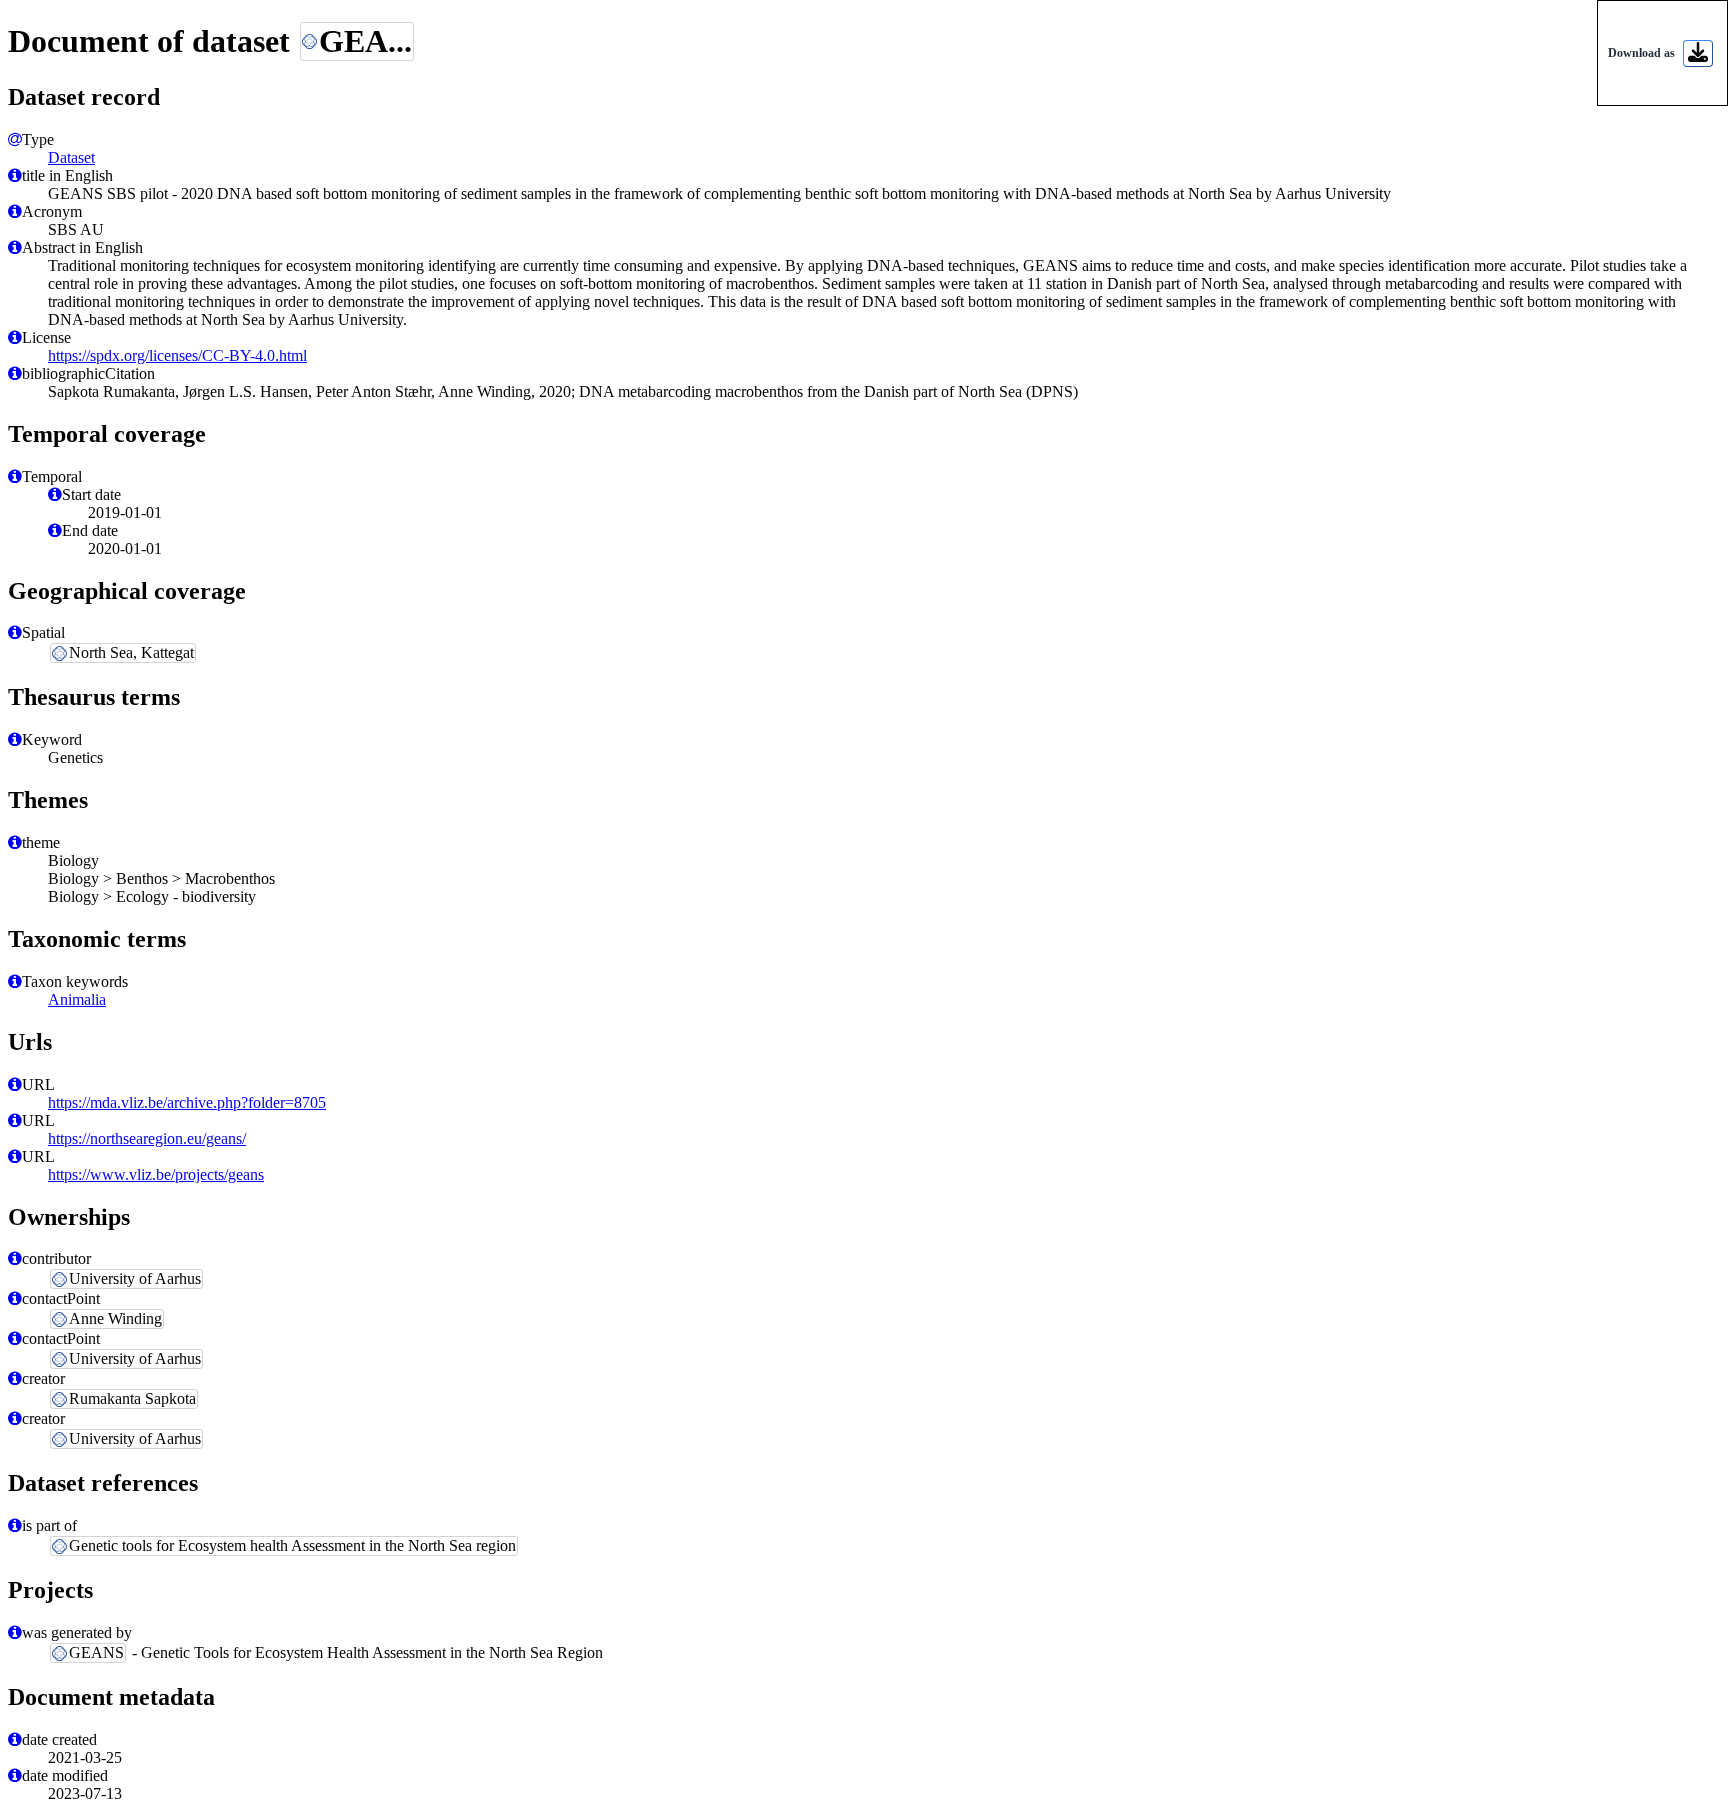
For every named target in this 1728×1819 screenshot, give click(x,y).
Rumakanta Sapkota (132, 1398)
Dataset (71, 157)
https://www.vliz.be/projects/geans (156, 1174)
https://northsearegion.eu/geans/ (147, 1138)
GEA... (365, 41)
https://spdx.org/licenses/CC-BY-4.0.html (177, 355)
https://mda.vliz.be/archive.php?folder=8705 (187, 1102)
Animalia (77, 999)
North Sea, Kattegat (131, 652)
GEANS (96, 1652)
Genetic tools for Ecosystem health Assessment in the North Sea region (292, 1545)
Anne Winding (115, 1318)
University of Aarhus (135, 1278)
